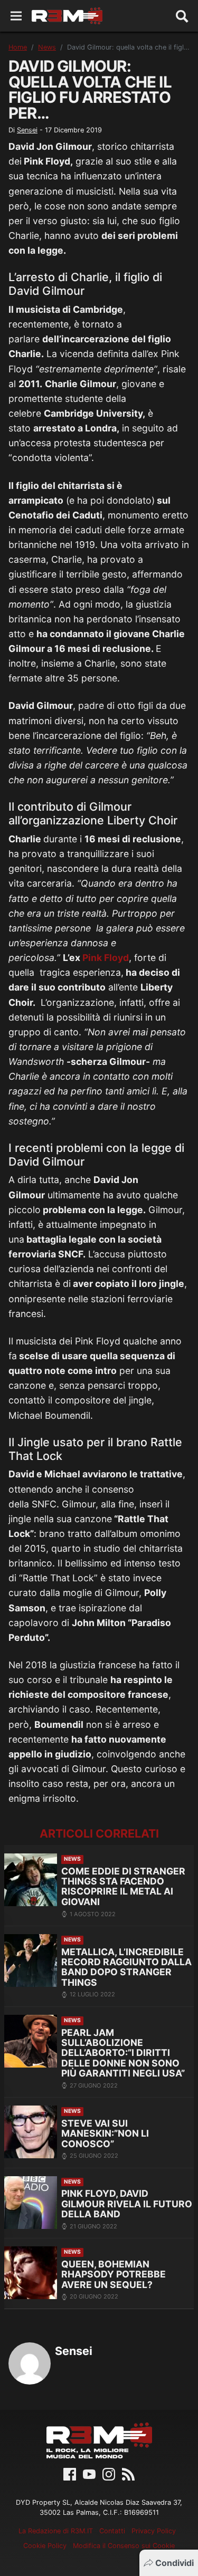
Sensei (27, 130)
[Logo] (67, 16)
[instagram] (109, 2473)
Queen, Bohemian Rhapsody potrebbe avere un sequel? (114, 2274)
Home (18, 47)
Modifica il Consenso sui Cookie (124, 2546)
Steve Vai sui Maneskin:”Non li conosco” (105, 2133)
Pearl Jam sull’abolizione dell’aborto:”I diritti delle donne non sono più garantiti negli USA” (123, 2053)
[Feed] (128, 2473)
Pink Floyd (106, 958)
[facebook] (70, 2473)
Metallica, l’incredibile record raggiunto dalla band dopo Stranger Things (126, 1967)
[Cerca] (182, 16)
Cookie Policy (45, 2546)
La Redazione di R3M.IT (56, 2531)
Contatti (112, 2531)
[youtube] (89, 2473)
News (47, 47)
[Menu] (16, 16)
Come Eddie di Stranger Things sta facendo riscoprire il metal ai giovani (123, 1886)
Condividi (175, 2563)
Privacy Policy (154, 2531)
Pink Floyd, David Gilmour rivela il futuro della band (127, 2204)
